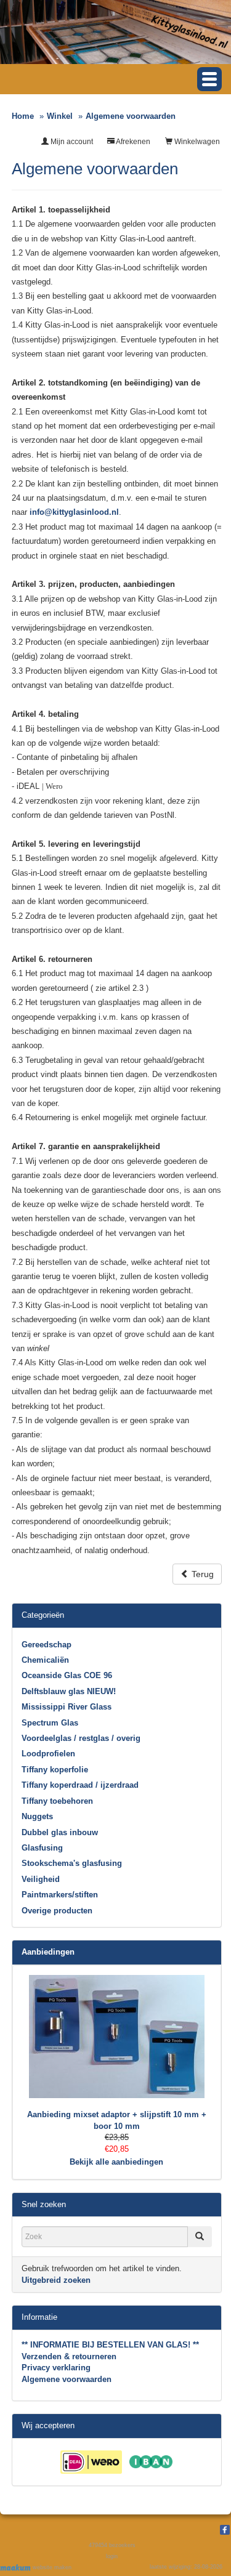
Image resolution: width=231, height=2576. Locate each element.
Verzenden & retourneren (69, 2356)
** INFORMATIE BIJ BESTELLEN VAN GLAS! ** (110, 2345)
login (112, 2556)
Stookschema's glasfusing (72, 1863)
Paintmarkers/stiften (60, 1895)
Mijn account (71, 142)
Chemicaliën (45, 1660)
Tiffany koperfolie (55, 1770)
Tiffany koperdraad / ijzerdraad (80, 1785)
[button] (209, 79)
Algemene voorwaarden (67, 2379)
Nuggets (37, 1816)
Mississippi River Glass (67, 1707)
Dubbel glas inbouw (60, 1832)
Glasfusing (42, 1848)
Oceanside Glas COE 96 (67, 1675)
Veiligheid (41, 1879)
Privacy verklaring (56, 2368)
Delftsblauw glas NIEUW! (69, 1691)
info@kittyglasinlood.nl (74, 512)
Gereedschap (47, 1645)
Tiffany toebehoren (57, 1801)
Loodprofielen (48, 1754)
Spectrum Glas (50, 1723)
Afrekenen (132, 142)
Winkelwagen (196, 142)
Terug (201, 1574)
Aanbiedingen (48, 1952)
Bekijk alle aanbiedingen (116, 2162)
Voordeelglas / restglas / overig (81, 1738)
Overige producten (57, 1911)
